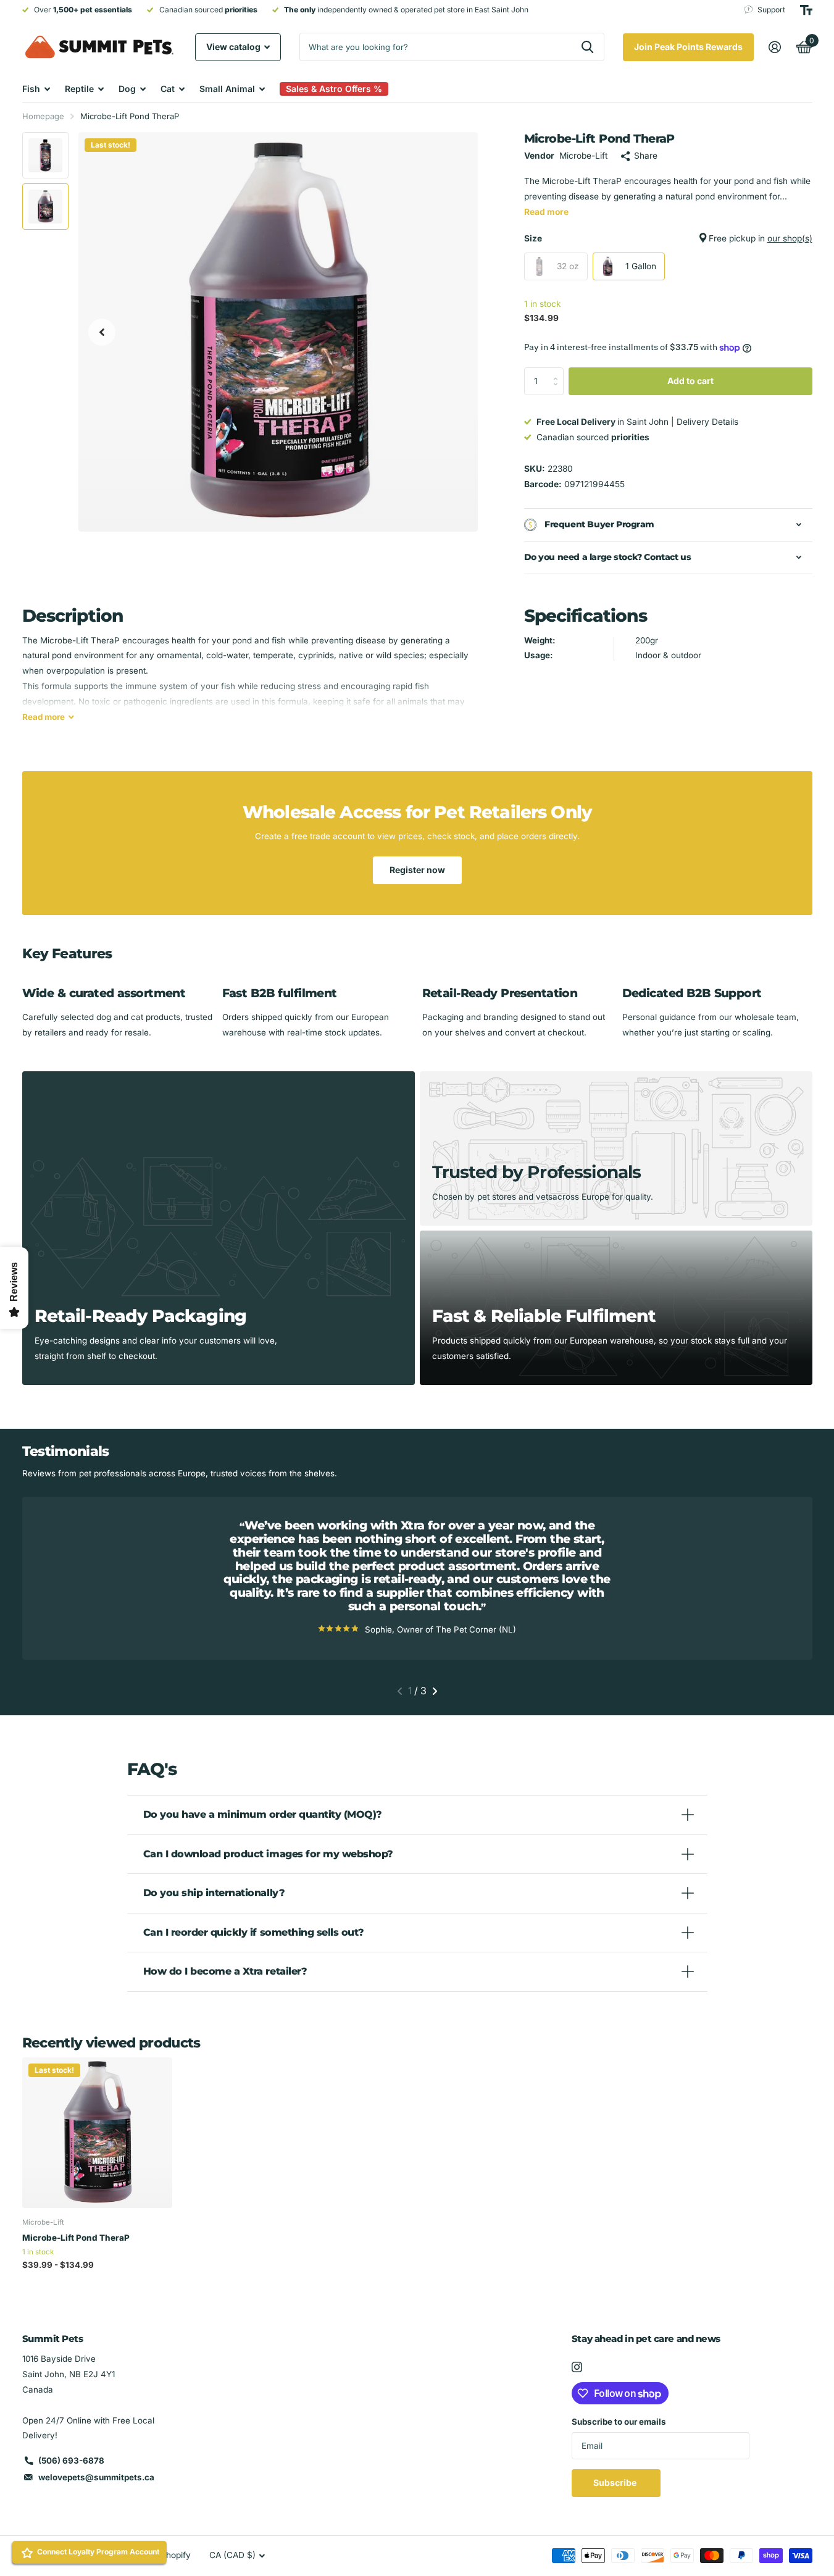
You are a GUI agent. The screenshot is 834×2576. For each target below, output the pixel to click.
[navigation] (102, 332)
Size (668, 238)
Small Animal (227, 89)
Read (44, 717)
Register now (417, 870)
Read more (546, 212)
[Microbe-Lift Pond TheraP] (97, 2132)
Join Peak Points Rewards (688, 47)
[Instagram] (577, 2367)
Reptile (79, 89)
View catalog (234, 47)
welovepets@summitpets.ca (96, 2477)
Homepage (43, 116)
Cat (168, 89)
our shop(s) (790, 238)
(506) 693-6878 (71, 2461)
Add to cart (690, 381)
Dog (127, 89)
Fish (31, 89)
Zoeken (587, 47)
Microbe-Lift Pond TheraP (76, 2238)
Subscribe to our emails (619, 2422)
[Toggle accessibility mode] (806, 10)
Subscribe (616, 2482)
